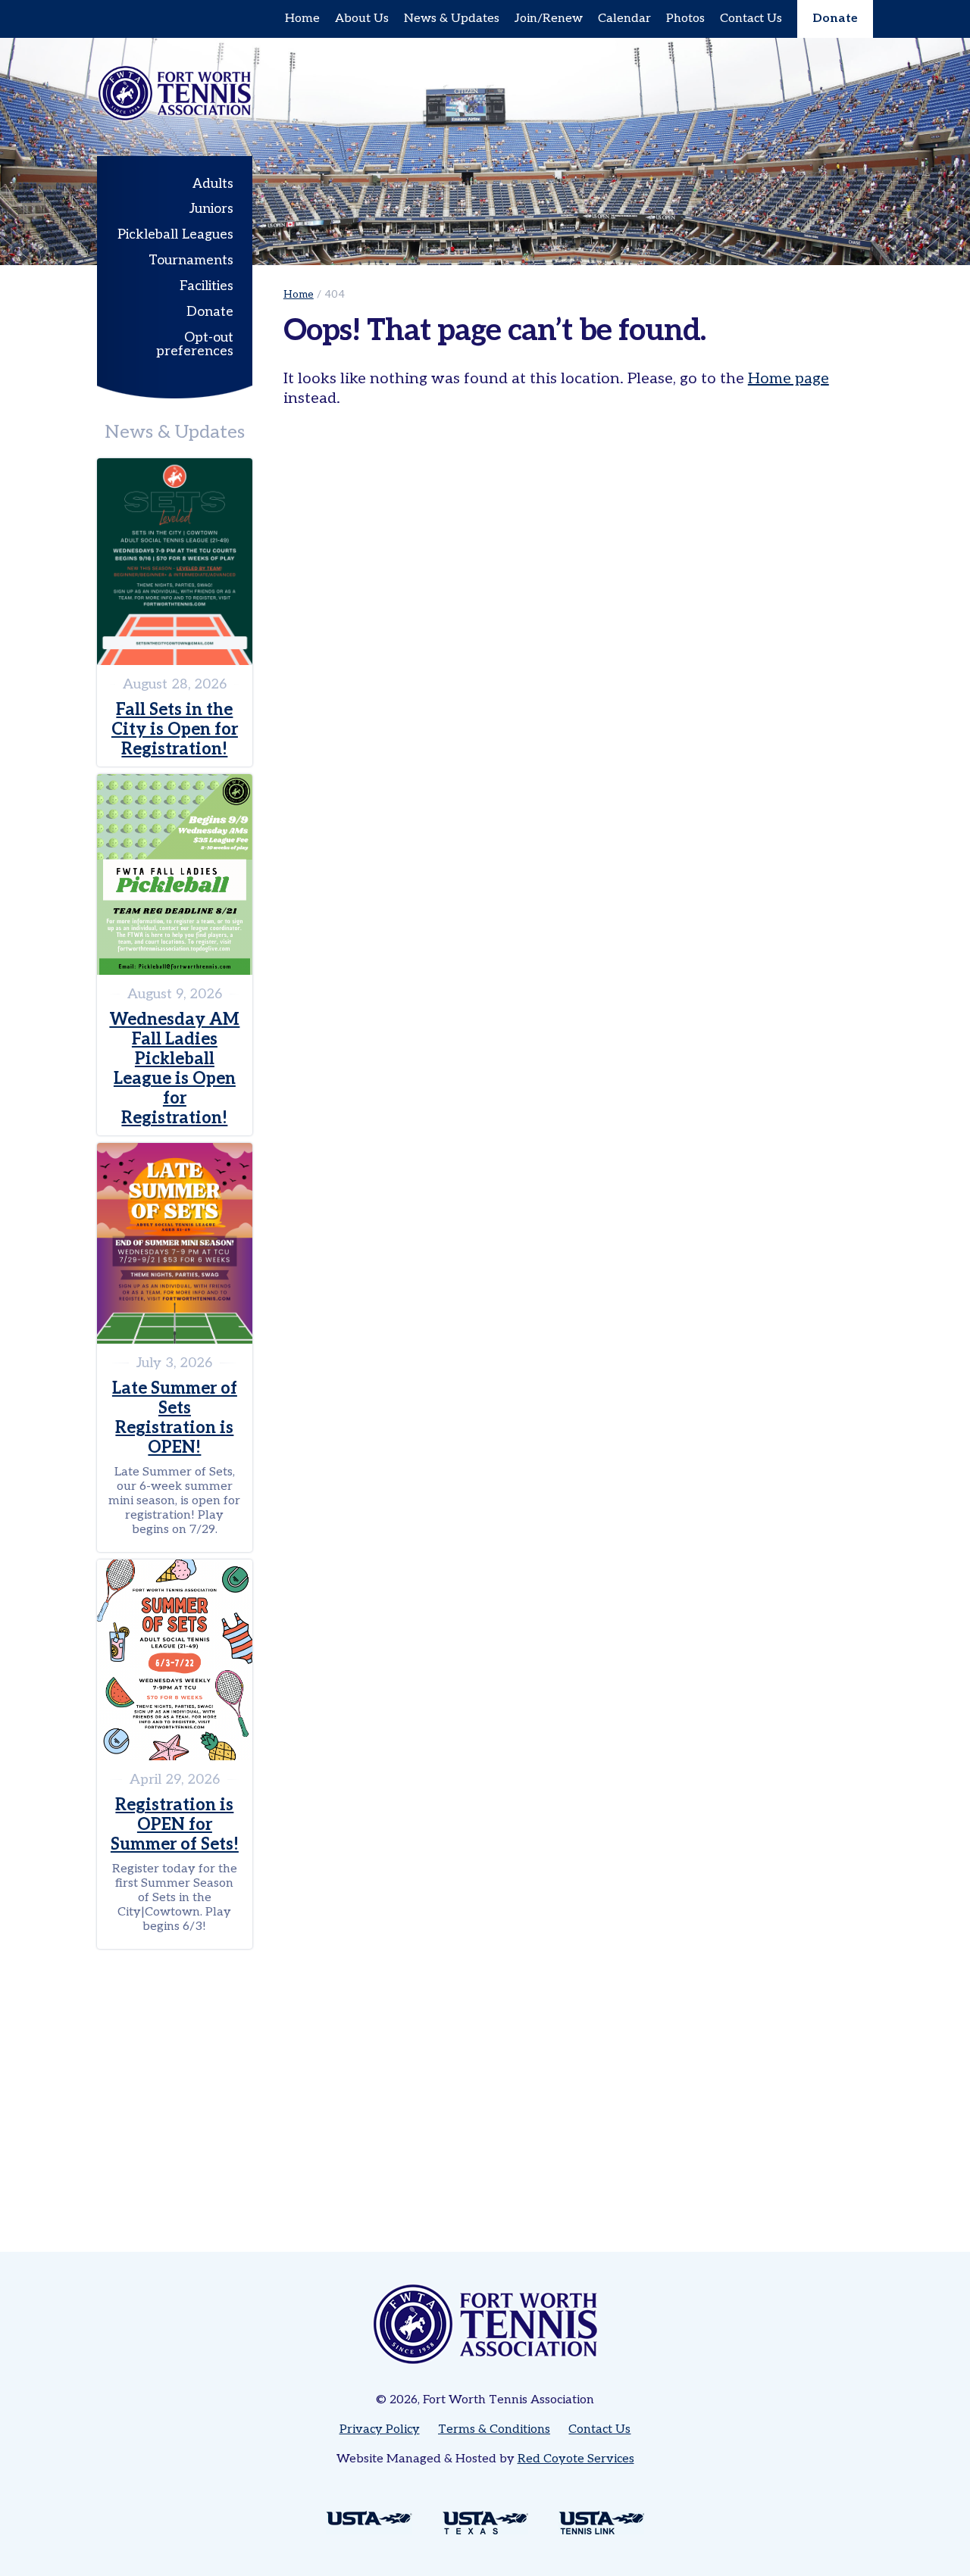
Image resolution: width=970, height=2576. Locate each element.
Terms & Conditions (494, 2429)
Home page (789, 379)
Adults (213, 184)
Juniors (211, 209)
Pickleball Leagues (175, 234)
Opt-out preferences (195, 344)
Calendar (624, 19)
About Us (362, 19)
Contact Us (751, 19)
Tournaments (191, 260)
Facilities (207, 286)
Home (302, 19)
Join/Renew (549, 19)
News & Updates (452, 19)
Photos (685, 19)
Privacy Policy (380, 2429)
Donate (835, 19)
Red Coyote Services (576, 2459)
